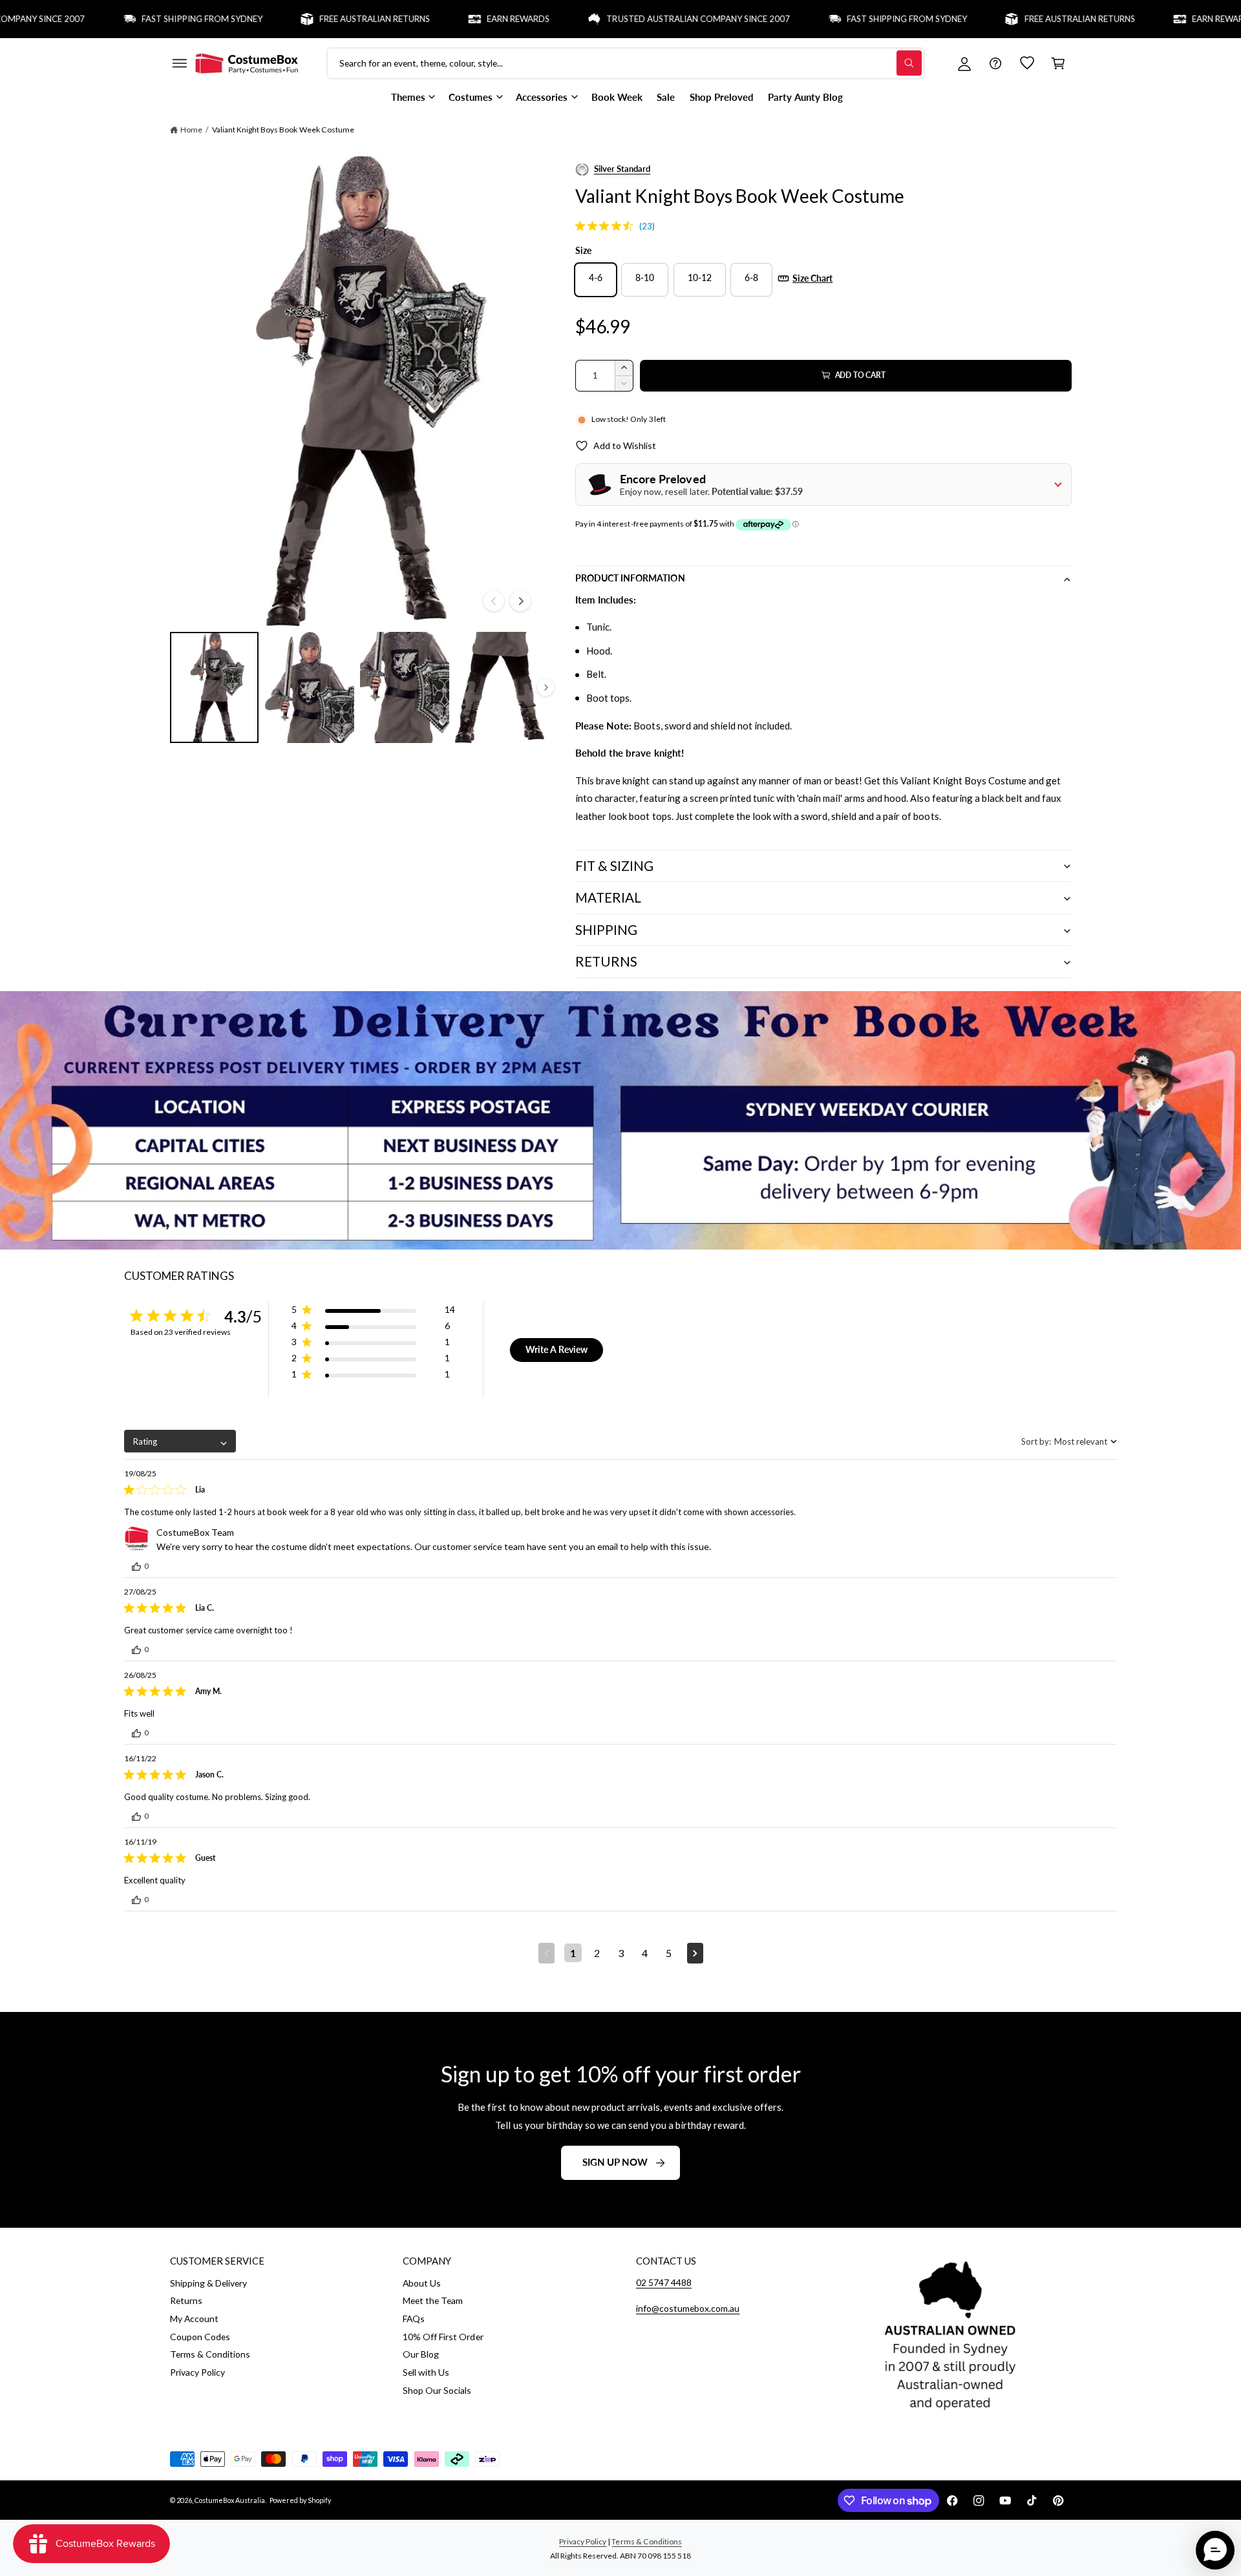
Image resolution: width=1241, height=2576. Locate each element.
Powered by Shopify (300, 2500)
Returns (186, 2300)
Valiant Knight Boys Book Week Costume (283, 130)
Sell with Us (426, 2372)
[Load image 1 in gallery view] (215, 687)
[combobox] (180, 1441)
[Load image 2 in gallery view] (310, 687)
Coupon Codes (200, 2337)
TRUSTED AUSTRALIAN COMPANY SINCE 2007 (633, 19)
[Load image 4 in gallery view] (500, 687)
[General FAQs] (995, 63)
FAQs (414, 2319)
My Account (194, 2319)
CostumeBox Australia (230, 2500)
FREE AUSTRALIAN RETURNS (309, 19)
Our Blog (421, 2354)
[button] (179, 63)
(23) (647, 226)
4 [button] (645, 1953)
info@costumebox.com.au (688, 2308)
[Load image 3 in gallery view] (405, 687)
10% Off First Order (443, 2337)
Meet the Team (433, 2300)
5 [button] (669, 1953)
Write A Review (557, 1349)
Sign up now (615, 2162)
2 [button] (597, 1953)
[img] (580, 226)
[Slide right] (520, 601)
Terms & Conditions (210, 2354)
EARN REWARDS (453, 19)
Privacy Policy (197, 2372)
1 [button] (573, 1953)
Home (191, 130)
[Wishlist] (1027, 63)
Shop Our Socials (437, 2390)
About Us (422, 2283)
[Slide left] (494, 601)
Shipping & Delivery (208, 2283)
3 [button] (621, 1953)
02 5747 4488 (664, 2282)
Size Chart (812, 278)
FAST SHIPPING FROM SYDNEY (136, 19)
